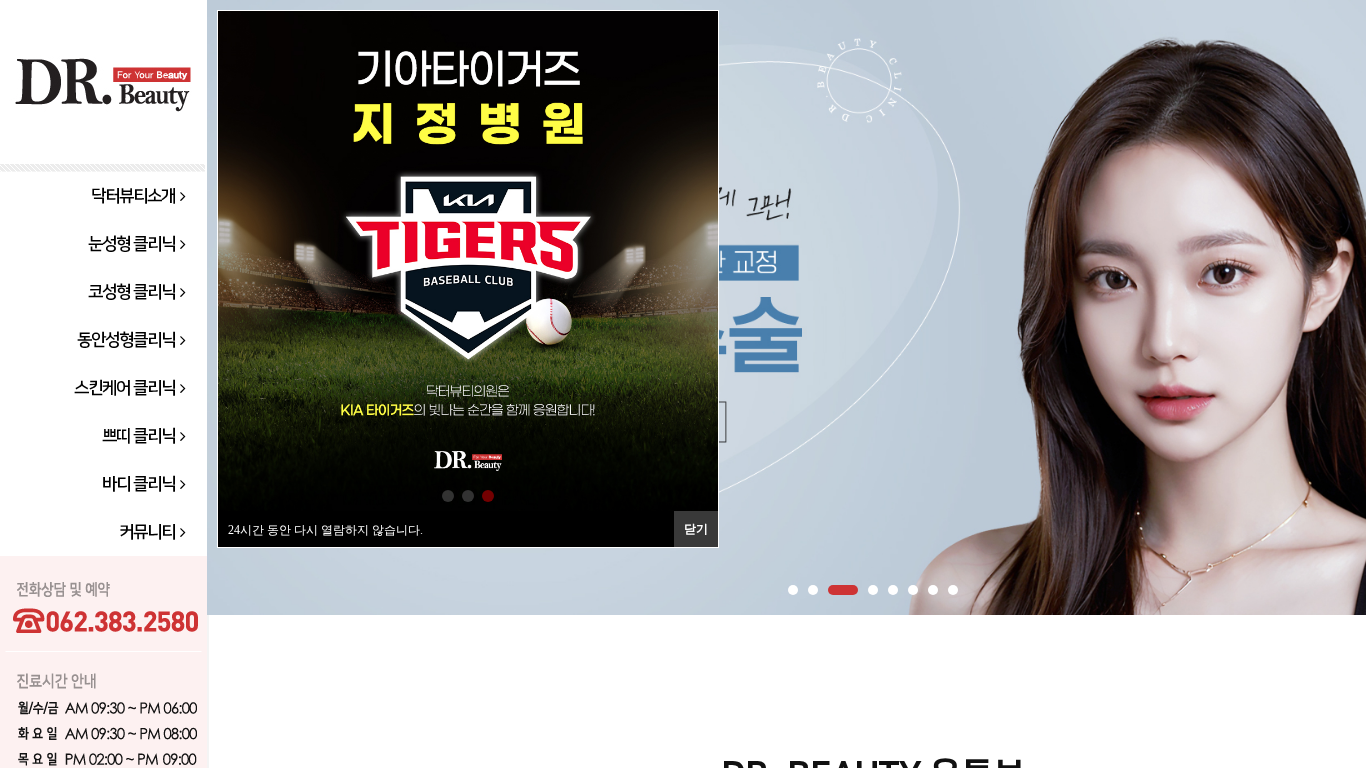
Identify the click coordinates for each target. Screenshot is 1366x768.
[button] (448, 496)
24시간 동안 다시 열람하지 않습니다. (325, 530)
